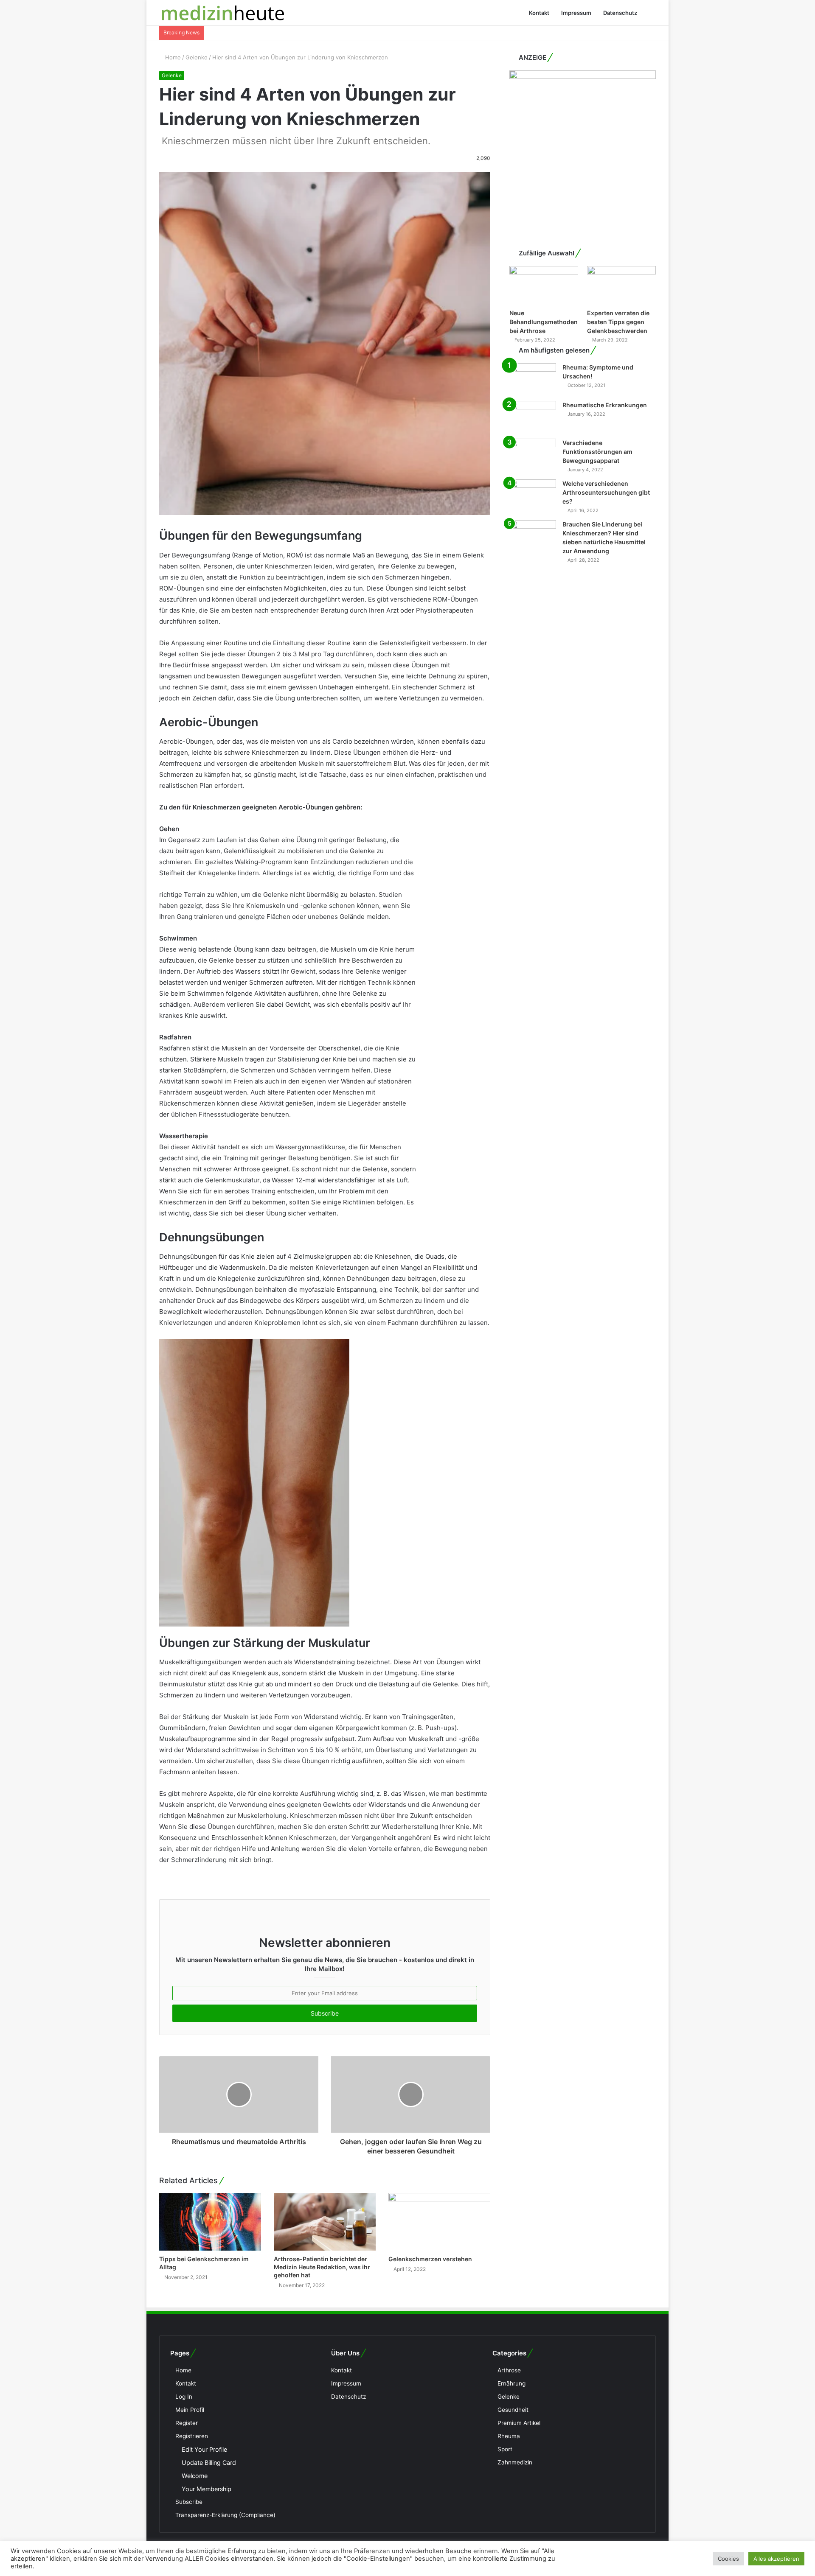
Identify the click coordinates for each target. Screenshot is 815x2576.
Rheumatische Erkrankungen (605, 405)
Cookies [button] (728, 2559)
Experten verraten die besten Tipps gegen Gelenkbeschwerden (618, 322)
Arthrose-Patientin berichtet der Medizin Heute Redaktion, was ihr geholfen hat (322, 2267)
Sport (505, 2449)
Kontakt (539, 13)
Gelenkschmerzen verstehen (430, 2259)
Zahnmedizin (515, 2462)
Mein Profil (190, 2410)
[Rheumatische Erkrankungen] (533, 417)
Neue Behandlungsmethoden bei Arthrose (544, 322)
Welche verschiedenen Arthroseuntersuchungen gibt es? (606, 492)
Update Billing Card (209, 2463)
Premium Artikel (519, 2423)
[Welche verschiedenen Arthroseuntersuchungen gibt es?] (533, 495)
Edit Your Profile (204, 2449)
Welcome (195, 2476)
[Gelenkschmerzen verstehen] (439, 2222)
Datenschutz (620, 13)
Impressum (576, 13)
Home (172, 57)
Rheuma (509, 2436)
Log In (184, 2397)
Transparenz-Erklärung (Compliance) (225, 2515)
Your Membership (207, 2489)
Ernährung (511, 2383)
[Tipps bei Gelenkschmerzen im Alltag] (210, 2222)
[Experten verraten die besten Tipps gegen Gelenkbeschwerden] (621, 285)
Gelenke (197, 57)
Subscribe (189, 2502)
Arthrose (509, 2370)
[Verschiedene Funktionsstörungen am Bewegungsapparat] (533, 455)
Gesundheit (513, 2410)
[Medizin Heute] (223, 13)
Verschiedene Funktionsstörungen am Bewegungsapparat (597, 452)
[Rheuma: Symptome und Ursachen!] (533, 379)
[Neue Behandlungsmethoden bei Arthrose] (544, 285)
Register (187, 2423)
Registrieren (192, 2436)
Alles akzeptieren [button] (776, 2559)
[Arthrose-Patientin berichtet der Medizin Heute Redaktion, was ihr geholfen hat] (325, 2222)
